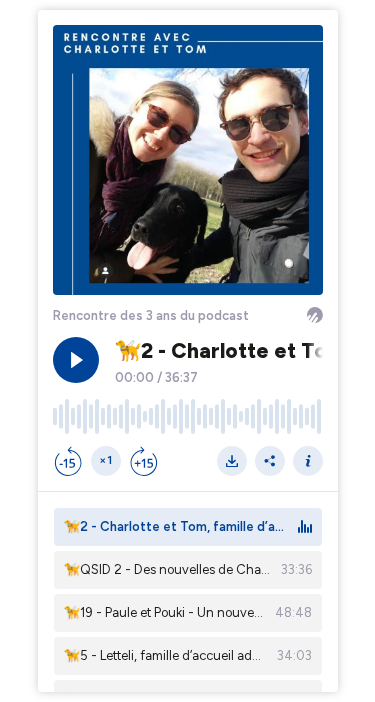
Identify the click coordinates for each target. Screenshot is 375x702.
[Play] (76, 360)
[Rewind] (68, 461)
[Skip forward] (144, 461)
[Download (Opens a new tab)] (232, 461)
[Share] (270, 461)
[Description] (308, 461)
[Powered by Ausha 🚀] (315, 315)
